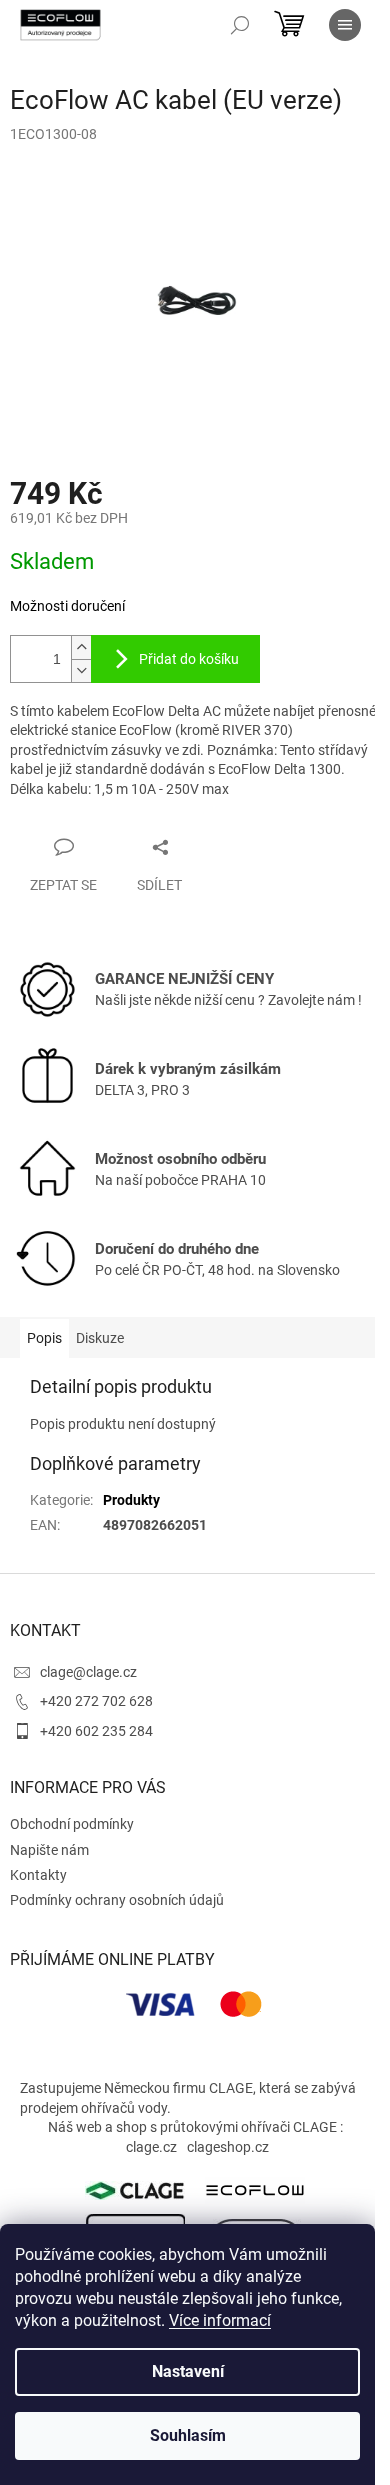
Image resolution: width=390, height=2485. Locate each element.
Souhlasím (188, 2435)
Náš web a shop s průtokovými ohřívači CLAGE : (195, 2127)
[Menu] (345, 25)
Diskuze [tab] (100, 1338)
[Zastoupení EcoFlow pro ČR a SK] (255, 2189)
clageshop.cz (228, 2147)
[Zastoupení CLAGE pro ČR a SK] (135, 2190)
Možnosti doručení (67, 606)
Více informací (220, 2320)
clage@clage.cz (88, 1672)
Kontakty (38, 1875)
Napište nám (49, 1850)
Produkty (131, 1500)
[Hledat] (240, 25)
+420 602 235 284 (96, 1731)
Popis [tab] (44, 1338)
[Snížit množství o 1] (81, 670)
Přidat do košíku (189, 659)
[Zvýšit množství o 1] (81, 647)
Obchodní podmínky (72, 1824)
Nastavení (188, 2371)
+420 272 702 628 (96, 1701)
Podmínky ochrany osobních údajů (117, 1900)
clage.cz (151, 2147)
